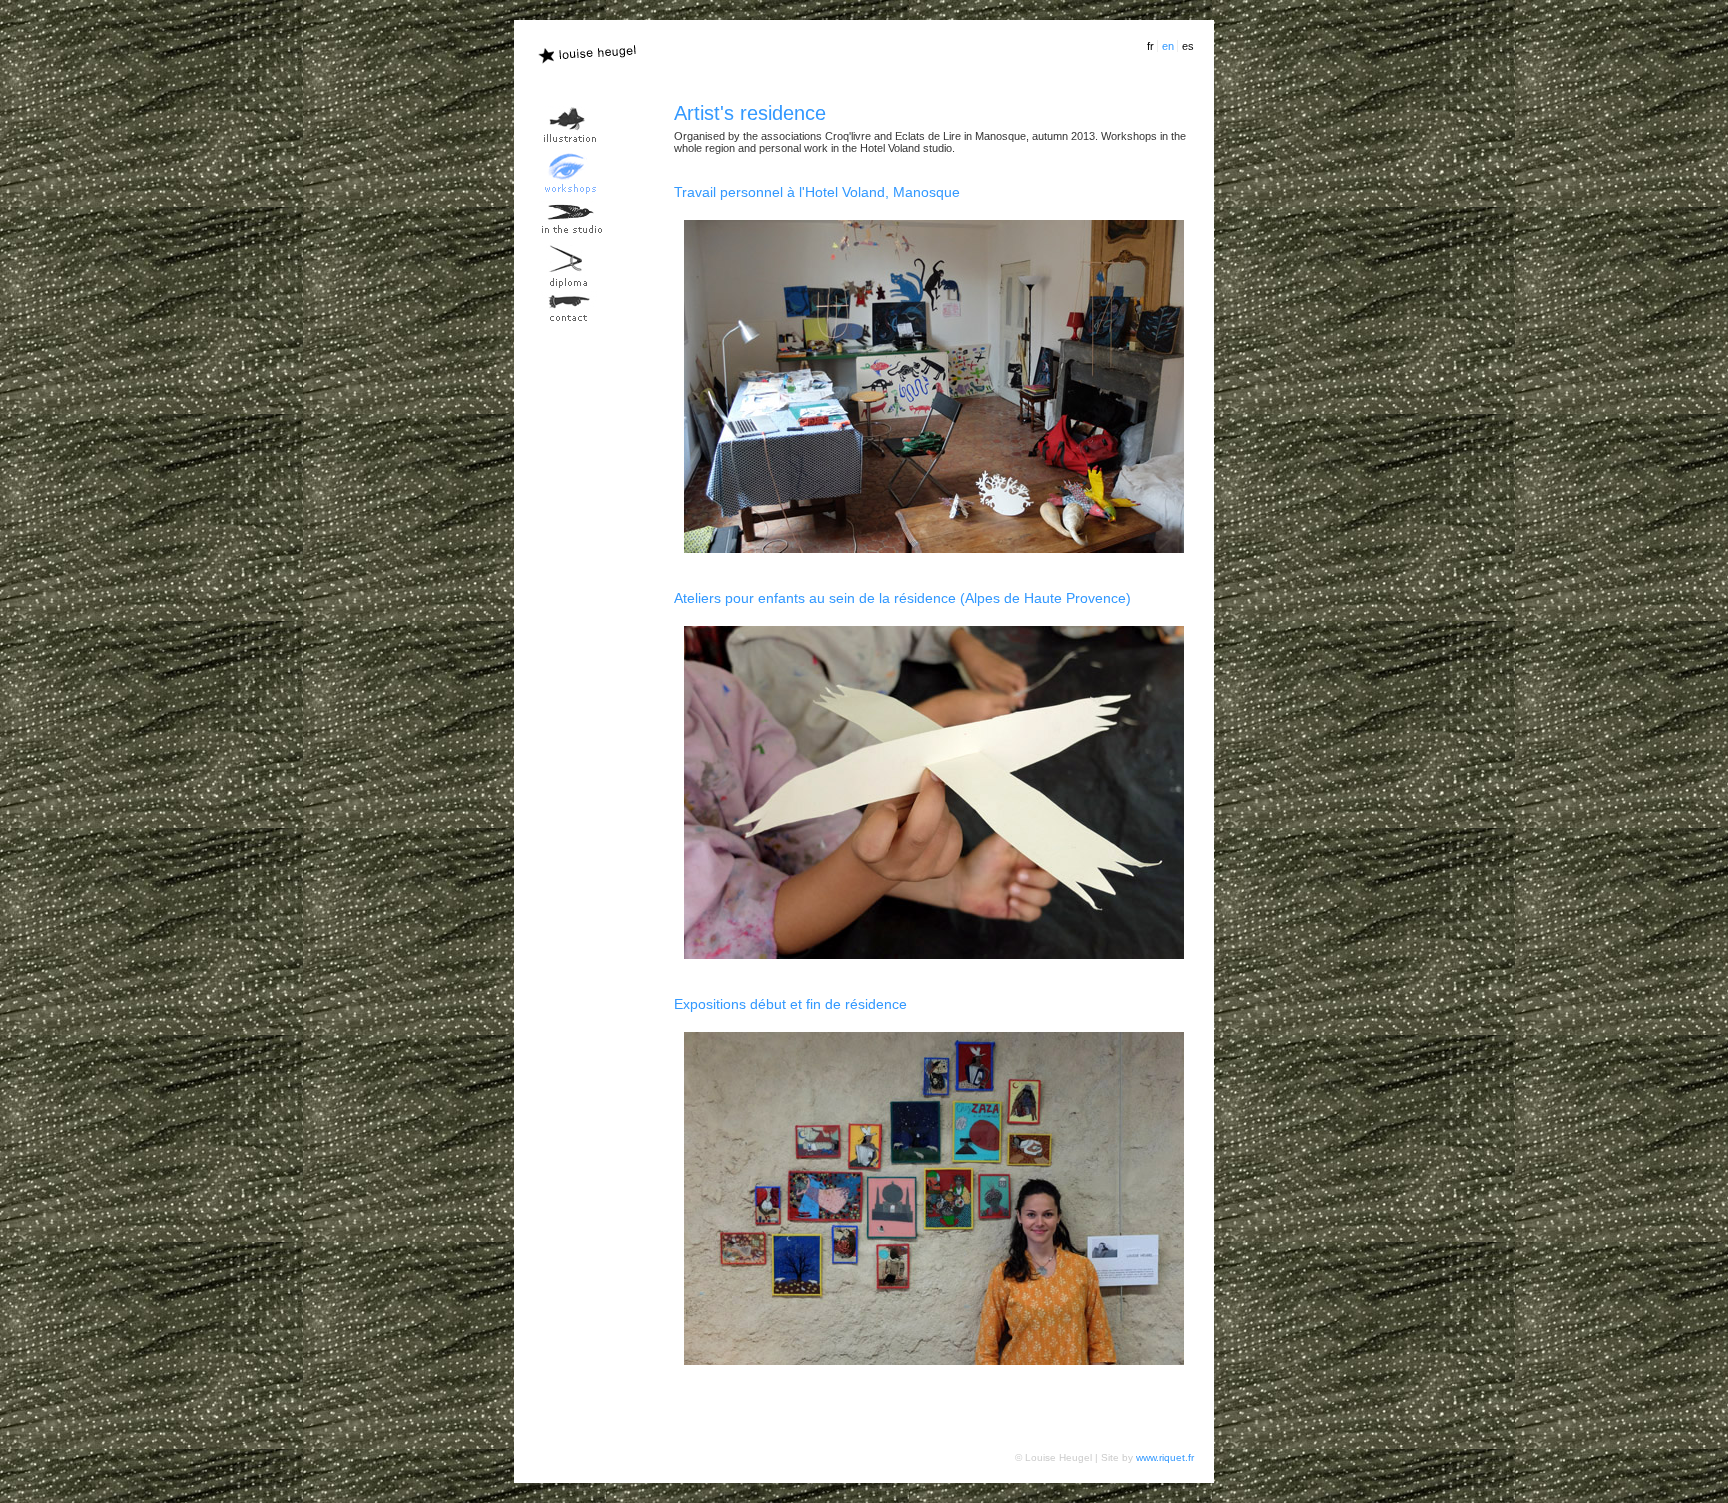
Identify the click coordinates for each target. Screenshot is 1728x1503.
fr (1150, 46)
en (1168, 46)
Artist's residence (750, 113)
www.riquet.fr (1165, 1457)
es (1188, 46)
